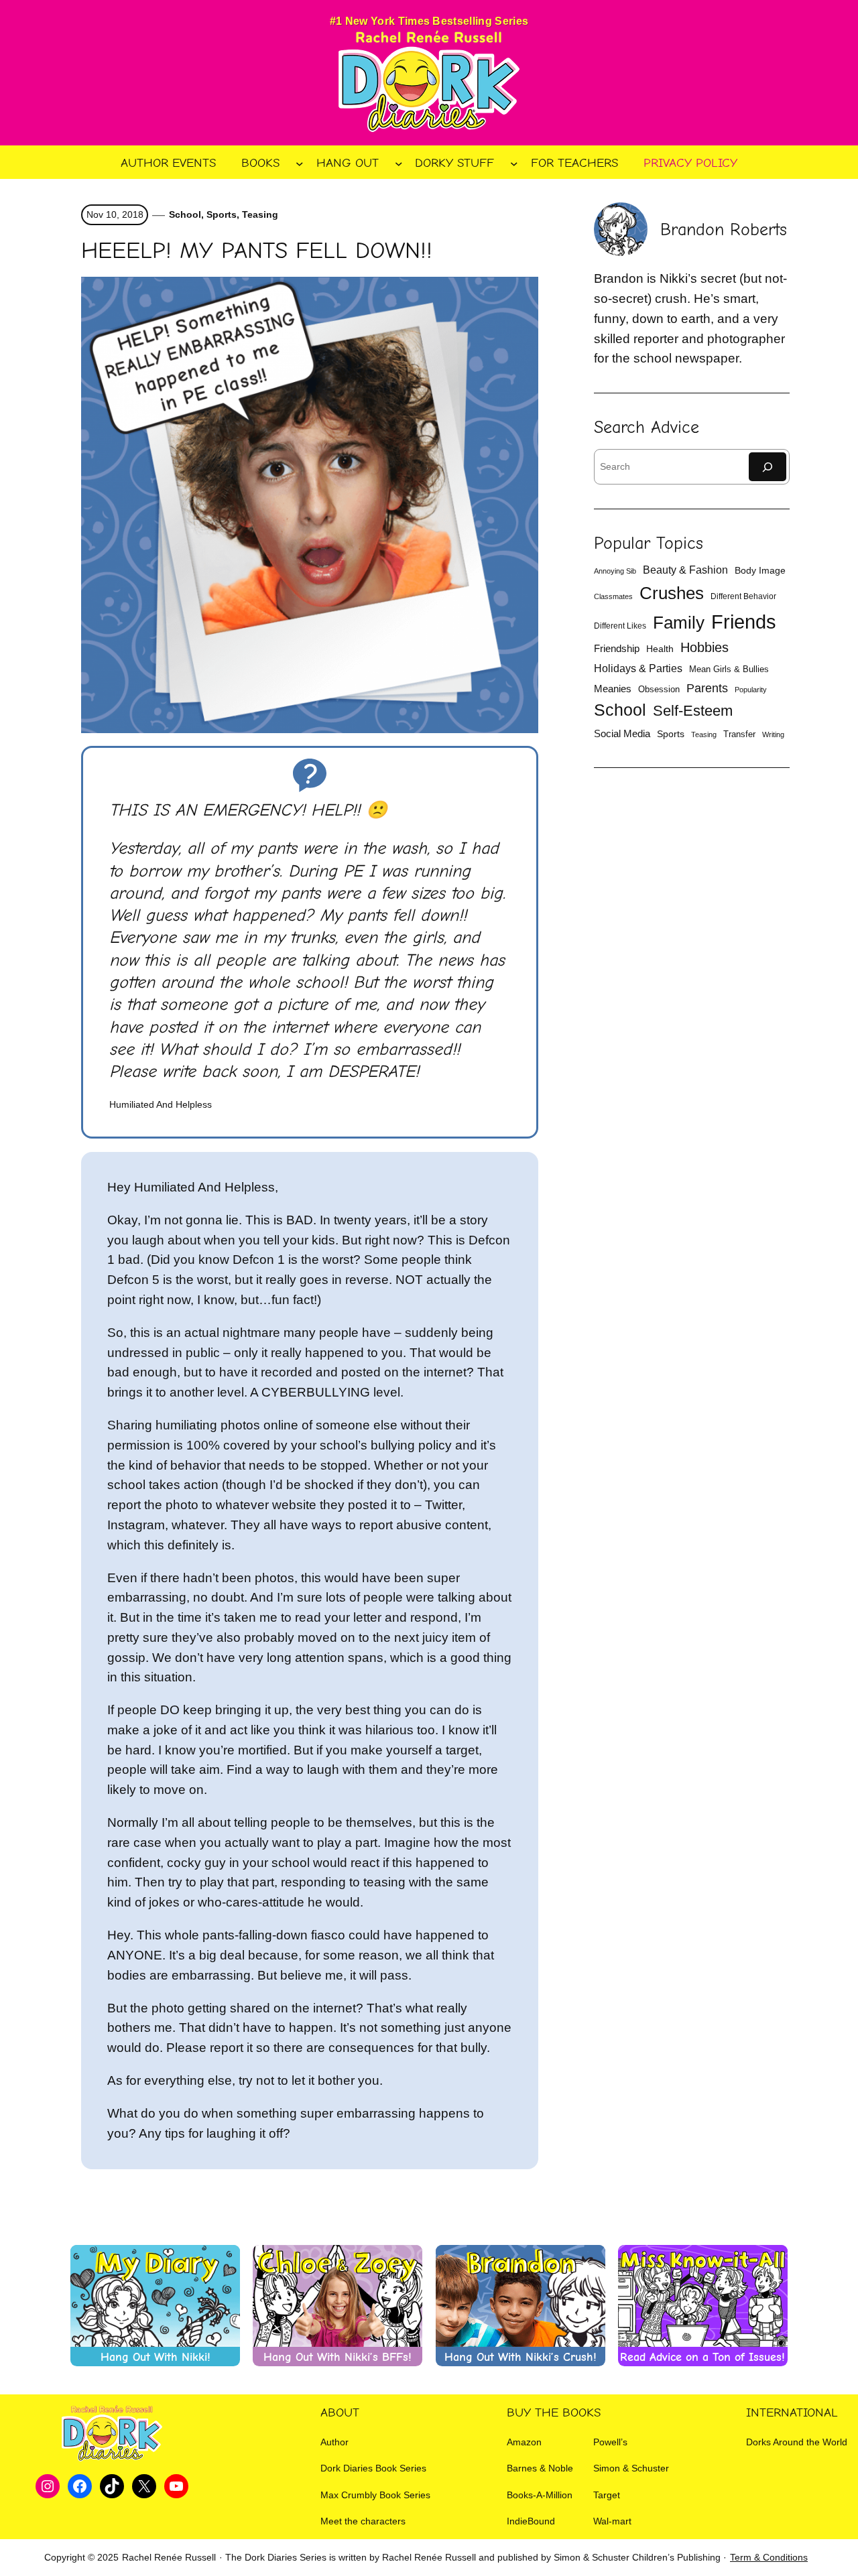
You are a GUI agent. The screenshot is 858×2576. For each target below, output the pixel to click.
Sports (222, 214)
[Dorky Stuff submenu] (514, 163)
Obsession (659, 689)
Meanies (613, 689)
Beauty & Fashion (685, 570)
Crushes (672, 593)
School (185, 214)
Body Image (760, 571)
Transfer (739, 734)
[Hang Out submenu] (399, 163)
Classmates (613, 596)
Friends (744, 622)
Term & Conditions (769, 2557)
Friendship (617, 648)
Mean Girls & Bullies (729, 669)
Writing (773, 734)
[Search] (768, 467)
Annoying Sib (615, 571)
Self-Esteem (693, 711)
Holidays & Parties (638, 668)
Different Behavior (743, 596)
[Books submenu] (300, 163)
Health (660, 649)
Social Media (622, 734)
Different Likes (620, 626)
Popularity (751, 690)
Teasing (260, 214)
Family (679, 623)
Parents (707, 688)
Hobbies (704, 647)
